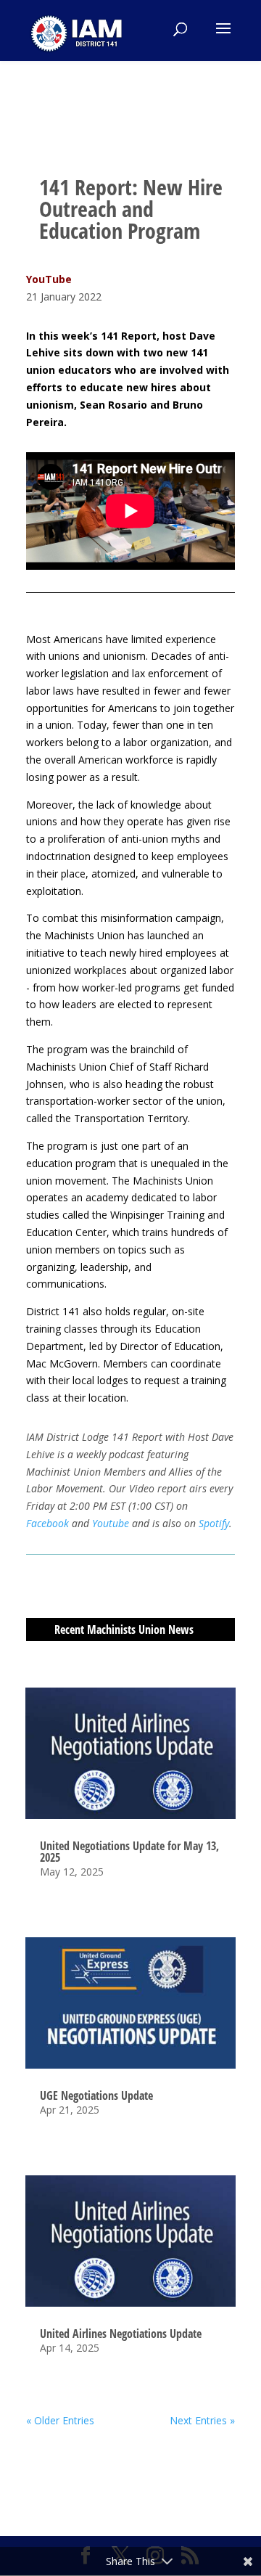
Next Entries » (202, 2420)
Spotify (214, 1523)
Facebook (47, 1523)
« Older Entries (60, 2420)
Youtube (112, 1523)
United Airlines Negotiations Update (121, 2334)
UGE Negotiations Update (96, 2095)
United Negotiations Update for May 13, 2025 (129, 1852)
